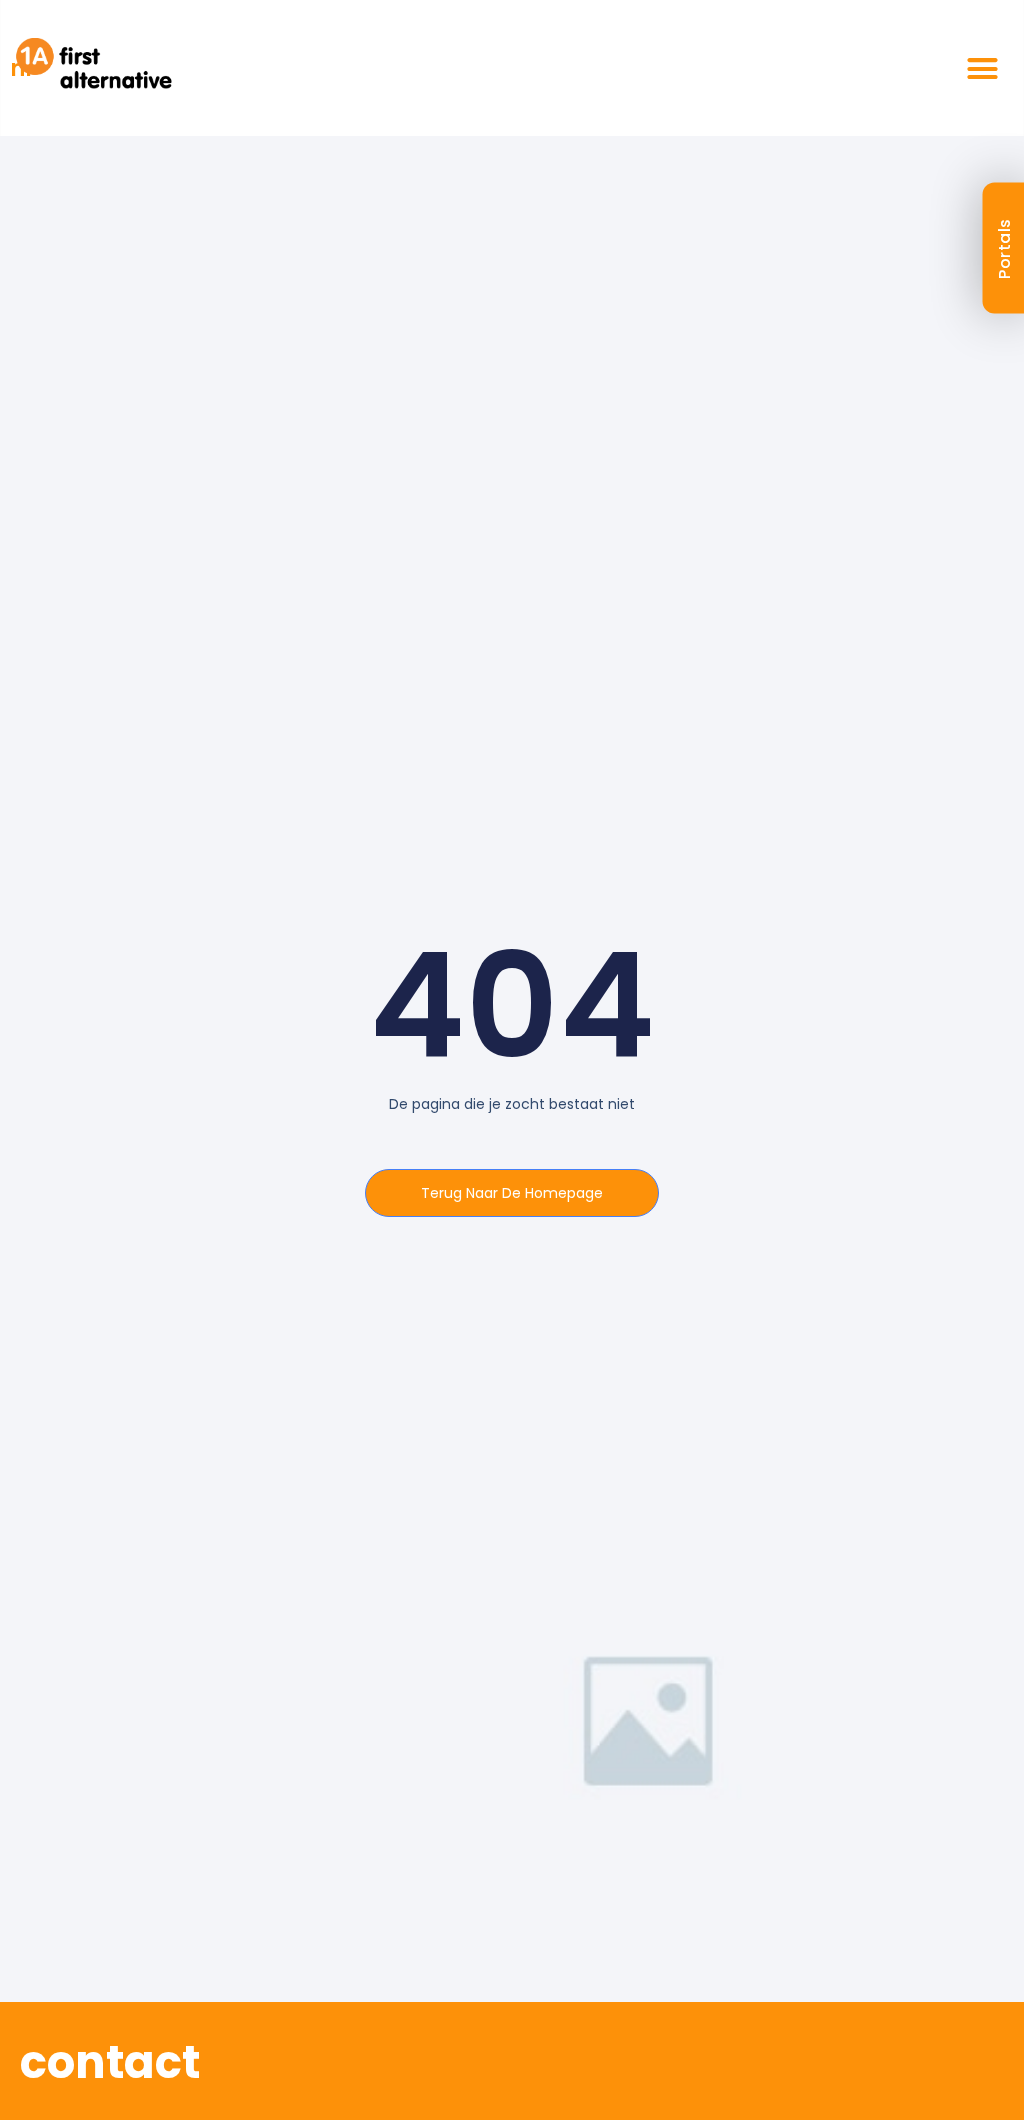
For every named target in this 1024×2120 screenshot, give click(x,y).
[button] (983, 68)
